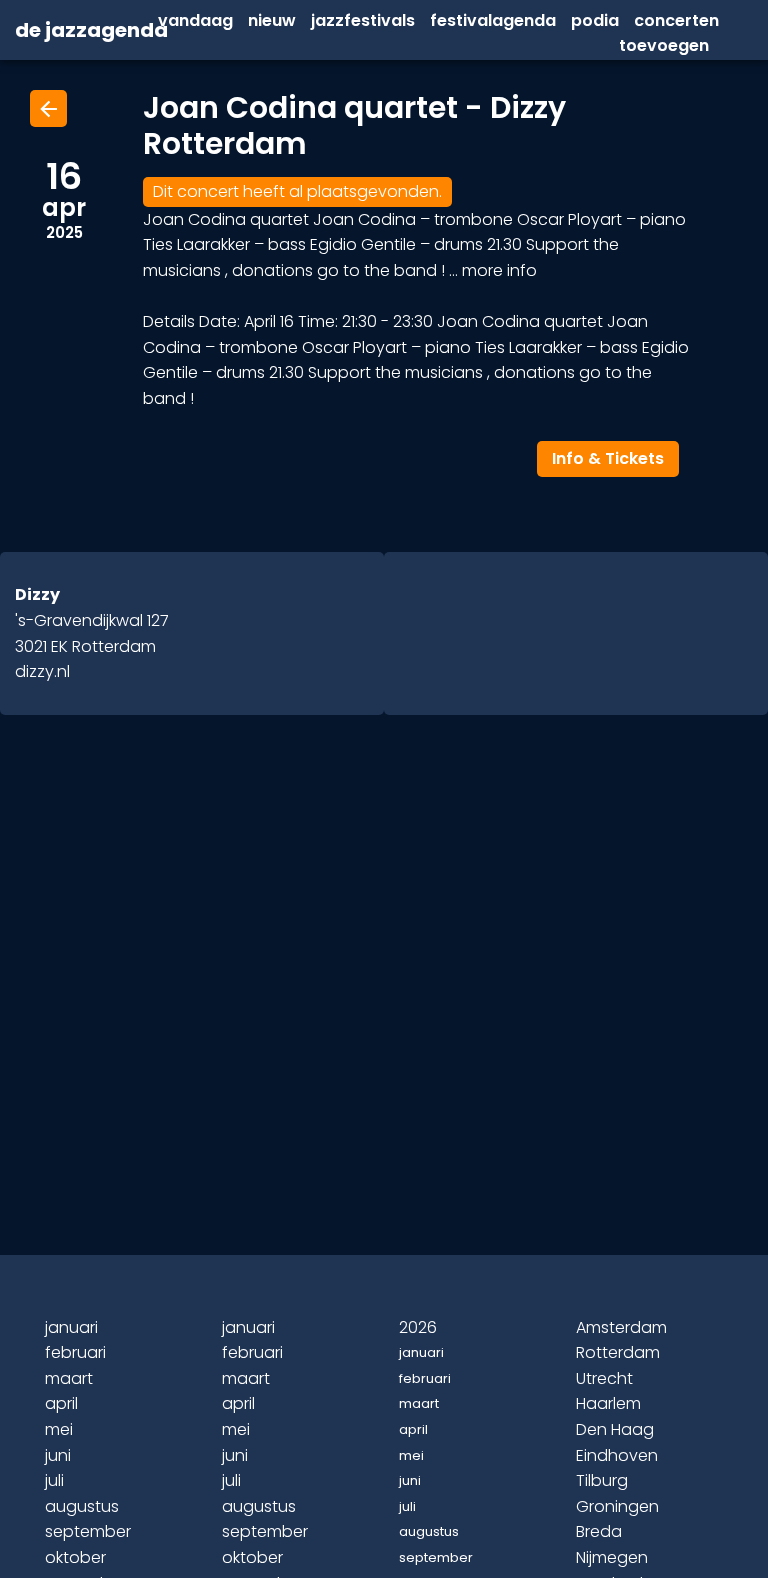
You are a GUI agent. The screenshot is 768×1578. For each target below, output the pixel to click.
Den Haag (615, 1429)
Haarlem (608, 1403)
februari (75, 1352)
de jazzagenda (64, 31)
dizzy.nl (42, 671)
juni (58, 1455)
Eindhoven (617, 1455)
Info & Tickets (608, 458)
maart (69, 1378)
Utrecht (604, 1378)
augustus (82, 1506)
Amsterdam (621, 1327)
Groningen (617, 1506)
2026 (418, 1327)
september (88, 1531)
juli (54, 1480)
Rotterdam (618, 1352)
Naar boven (387, 1529)
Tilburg (602, 1480)
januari (71, 1327)
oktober (75, 1557)
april (61, 1403)
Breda (599, 1531)
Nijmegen (612, 1557)
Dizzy (37, 594)
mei (59, 1429)
